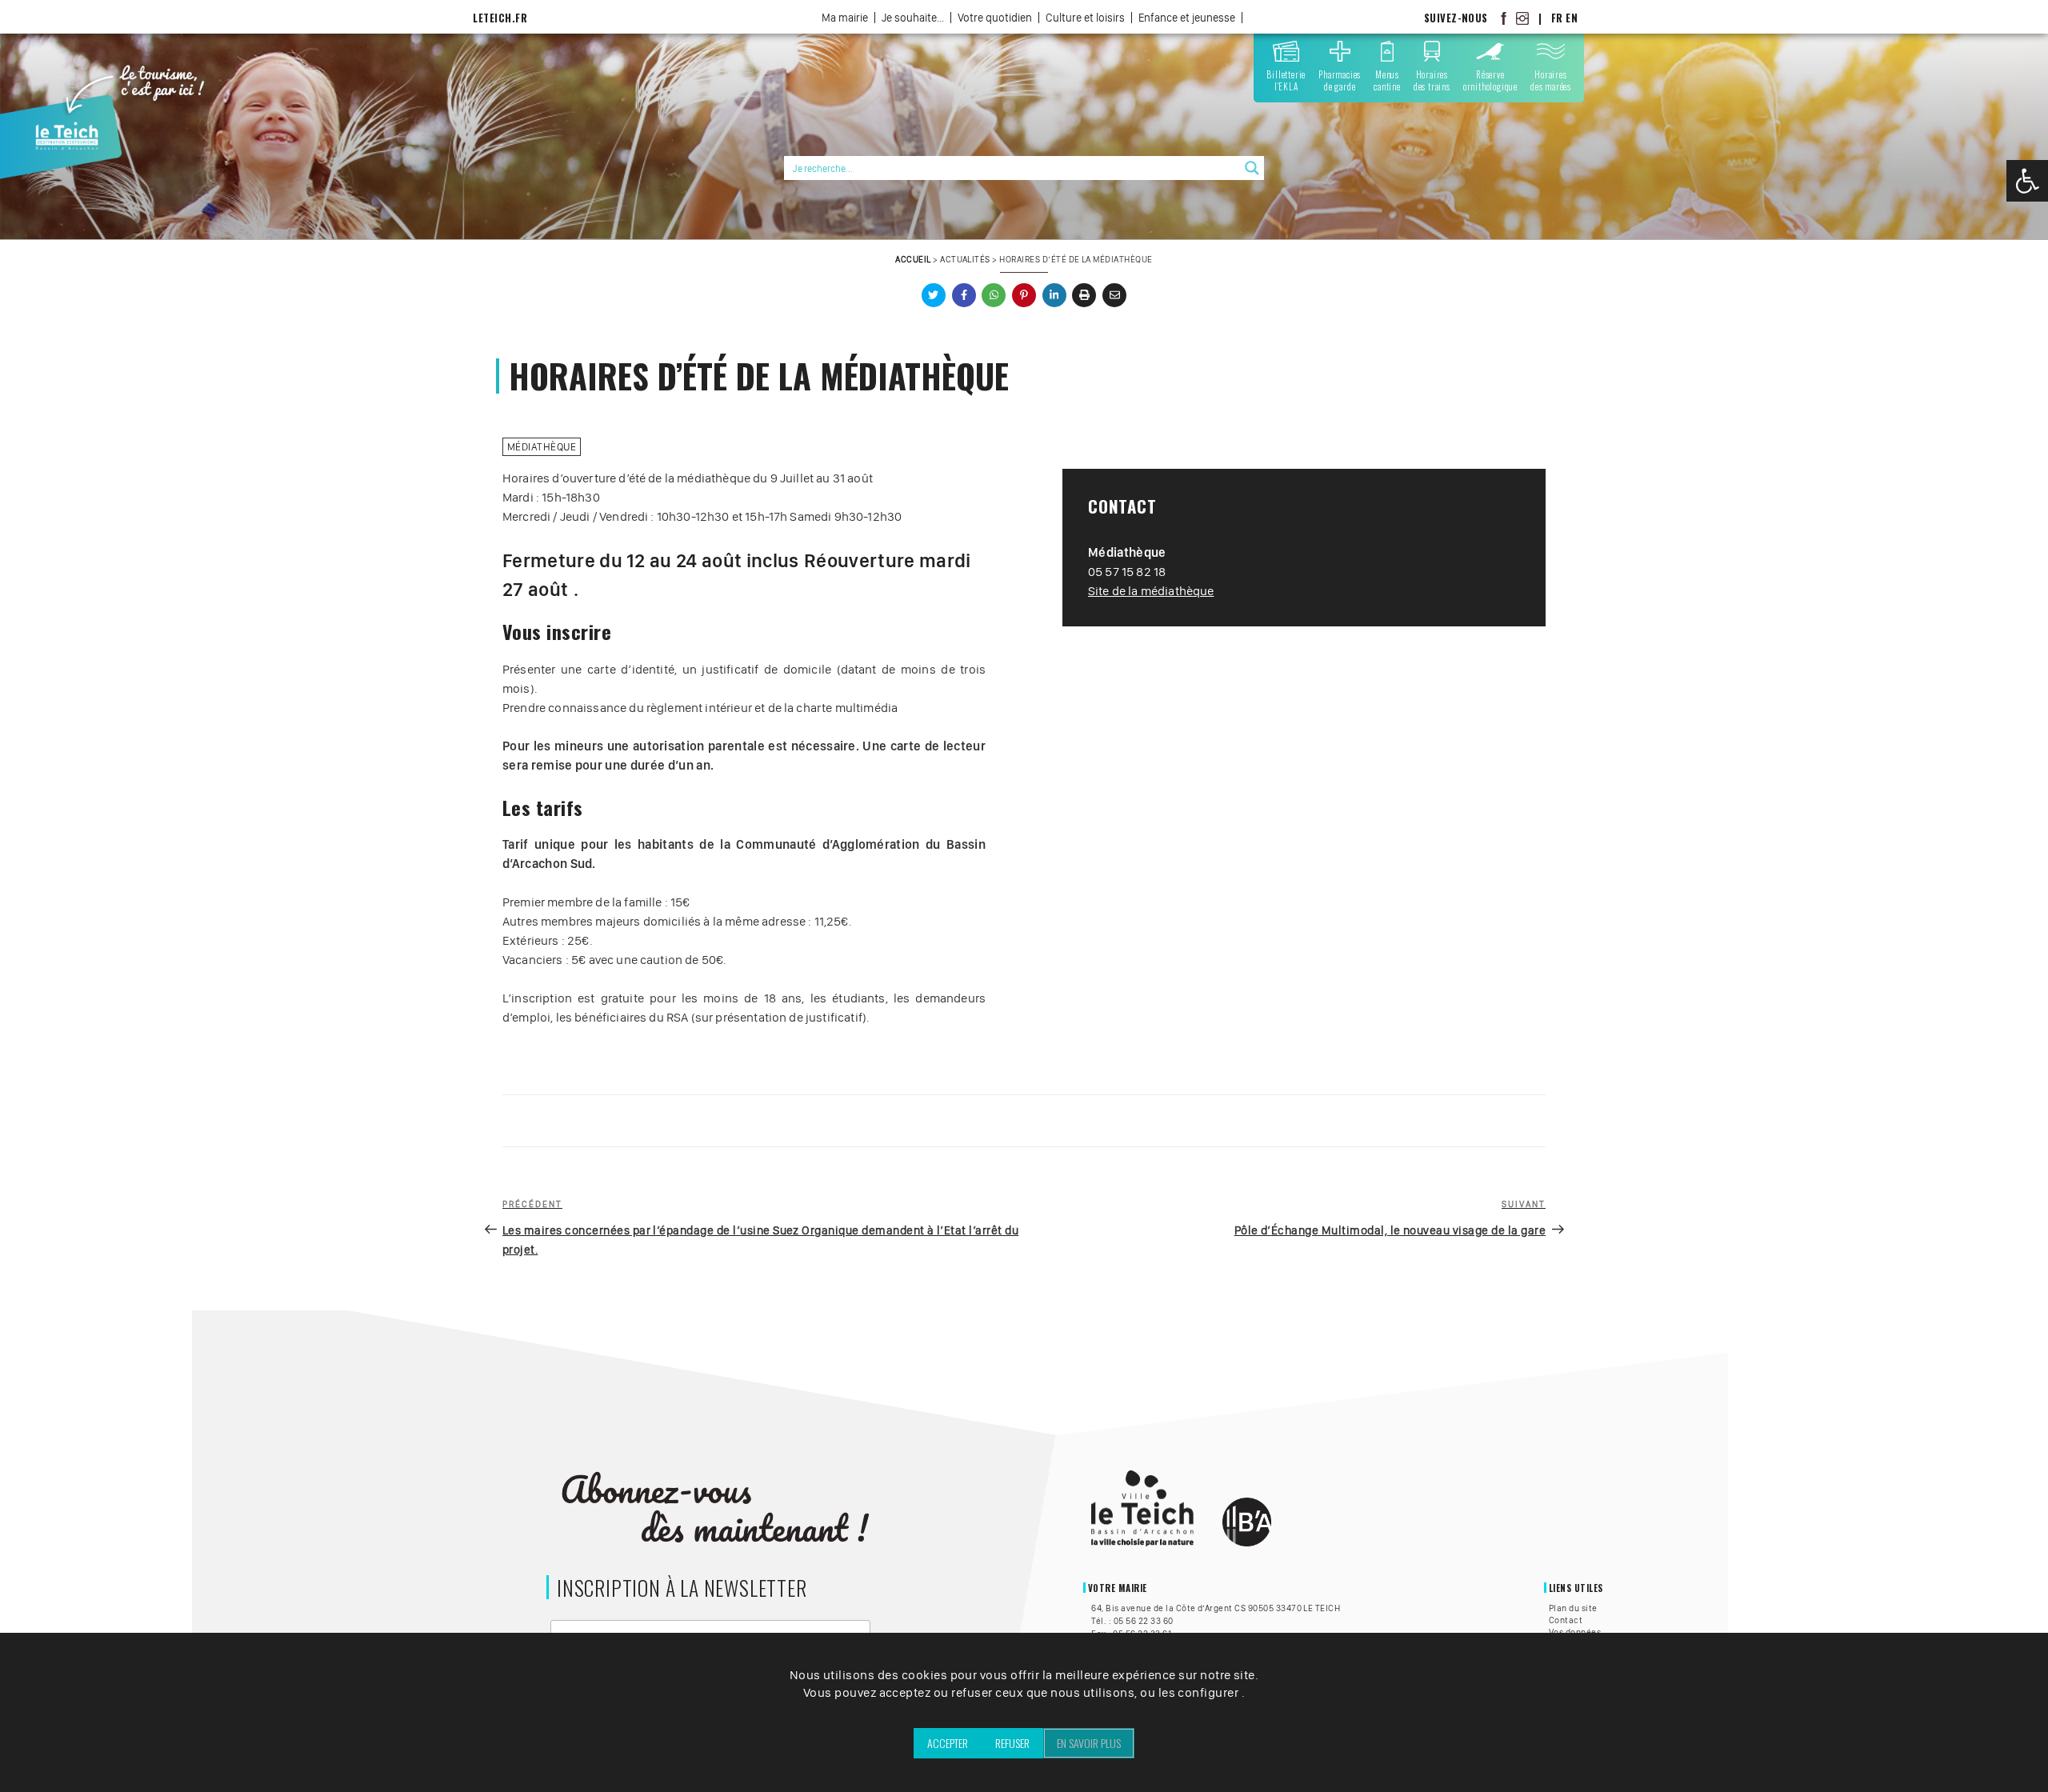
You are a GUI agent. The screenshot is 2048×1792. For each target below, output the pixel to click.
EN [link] (1572, 18)
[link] (2027, 181)
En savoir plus (1089, 1743)
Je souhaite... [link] (913, 18)
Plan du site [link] (1573, 1608)
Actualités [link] (965, 259)
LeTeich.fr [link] (500, 18)
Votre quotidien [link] (995, 18)
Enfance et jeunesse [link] (1187, 18)
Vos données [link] (1575, 1632)
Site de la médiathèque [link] (1151, 591)
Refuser (1012, 1743)
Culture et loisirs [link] (1085, 18)
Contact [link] (1566, 1620)
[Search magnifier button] (1252, 168)
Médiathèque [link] (542, 447)
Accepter (948, 1743)
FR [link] (1557, 18)
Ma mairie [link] (845, 18)
